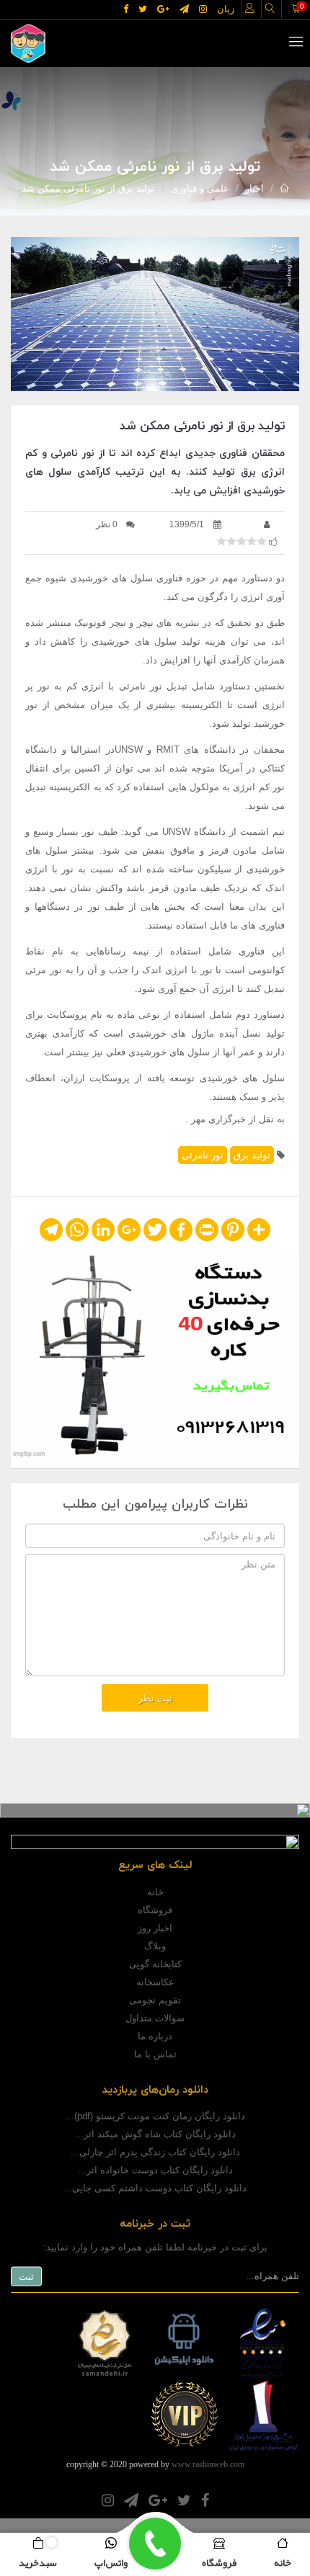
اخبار (254, 188)
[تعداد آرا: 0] (221, 541)
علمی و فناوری (200, 188)
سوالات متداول (155, 2018)
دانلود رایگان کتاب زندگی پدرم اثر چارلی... (155, 2152)
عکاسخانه (155, 1982)
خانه (155, 1892)
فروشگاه (155, 1910)
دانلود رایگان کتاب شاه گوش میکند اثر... (155, 2134)
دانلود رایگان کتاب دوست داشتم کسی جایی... (155, 2188)
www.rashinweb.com (208, 2464)
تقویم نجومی (155, 2000)
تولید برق (252, 1155)
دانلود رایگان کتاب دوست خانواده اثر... (155, 2170)
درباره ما (155, 2036)
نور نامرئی (203, 1155)
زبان (226, 9)
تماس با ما (155, 2054)
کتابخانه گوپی (155, 1964)
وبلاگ (155, 1946)
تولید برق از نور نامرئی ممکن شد (88, 188)
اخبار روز (155, 1928)
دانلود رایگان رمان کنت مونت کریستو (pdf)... (155, 2116)
